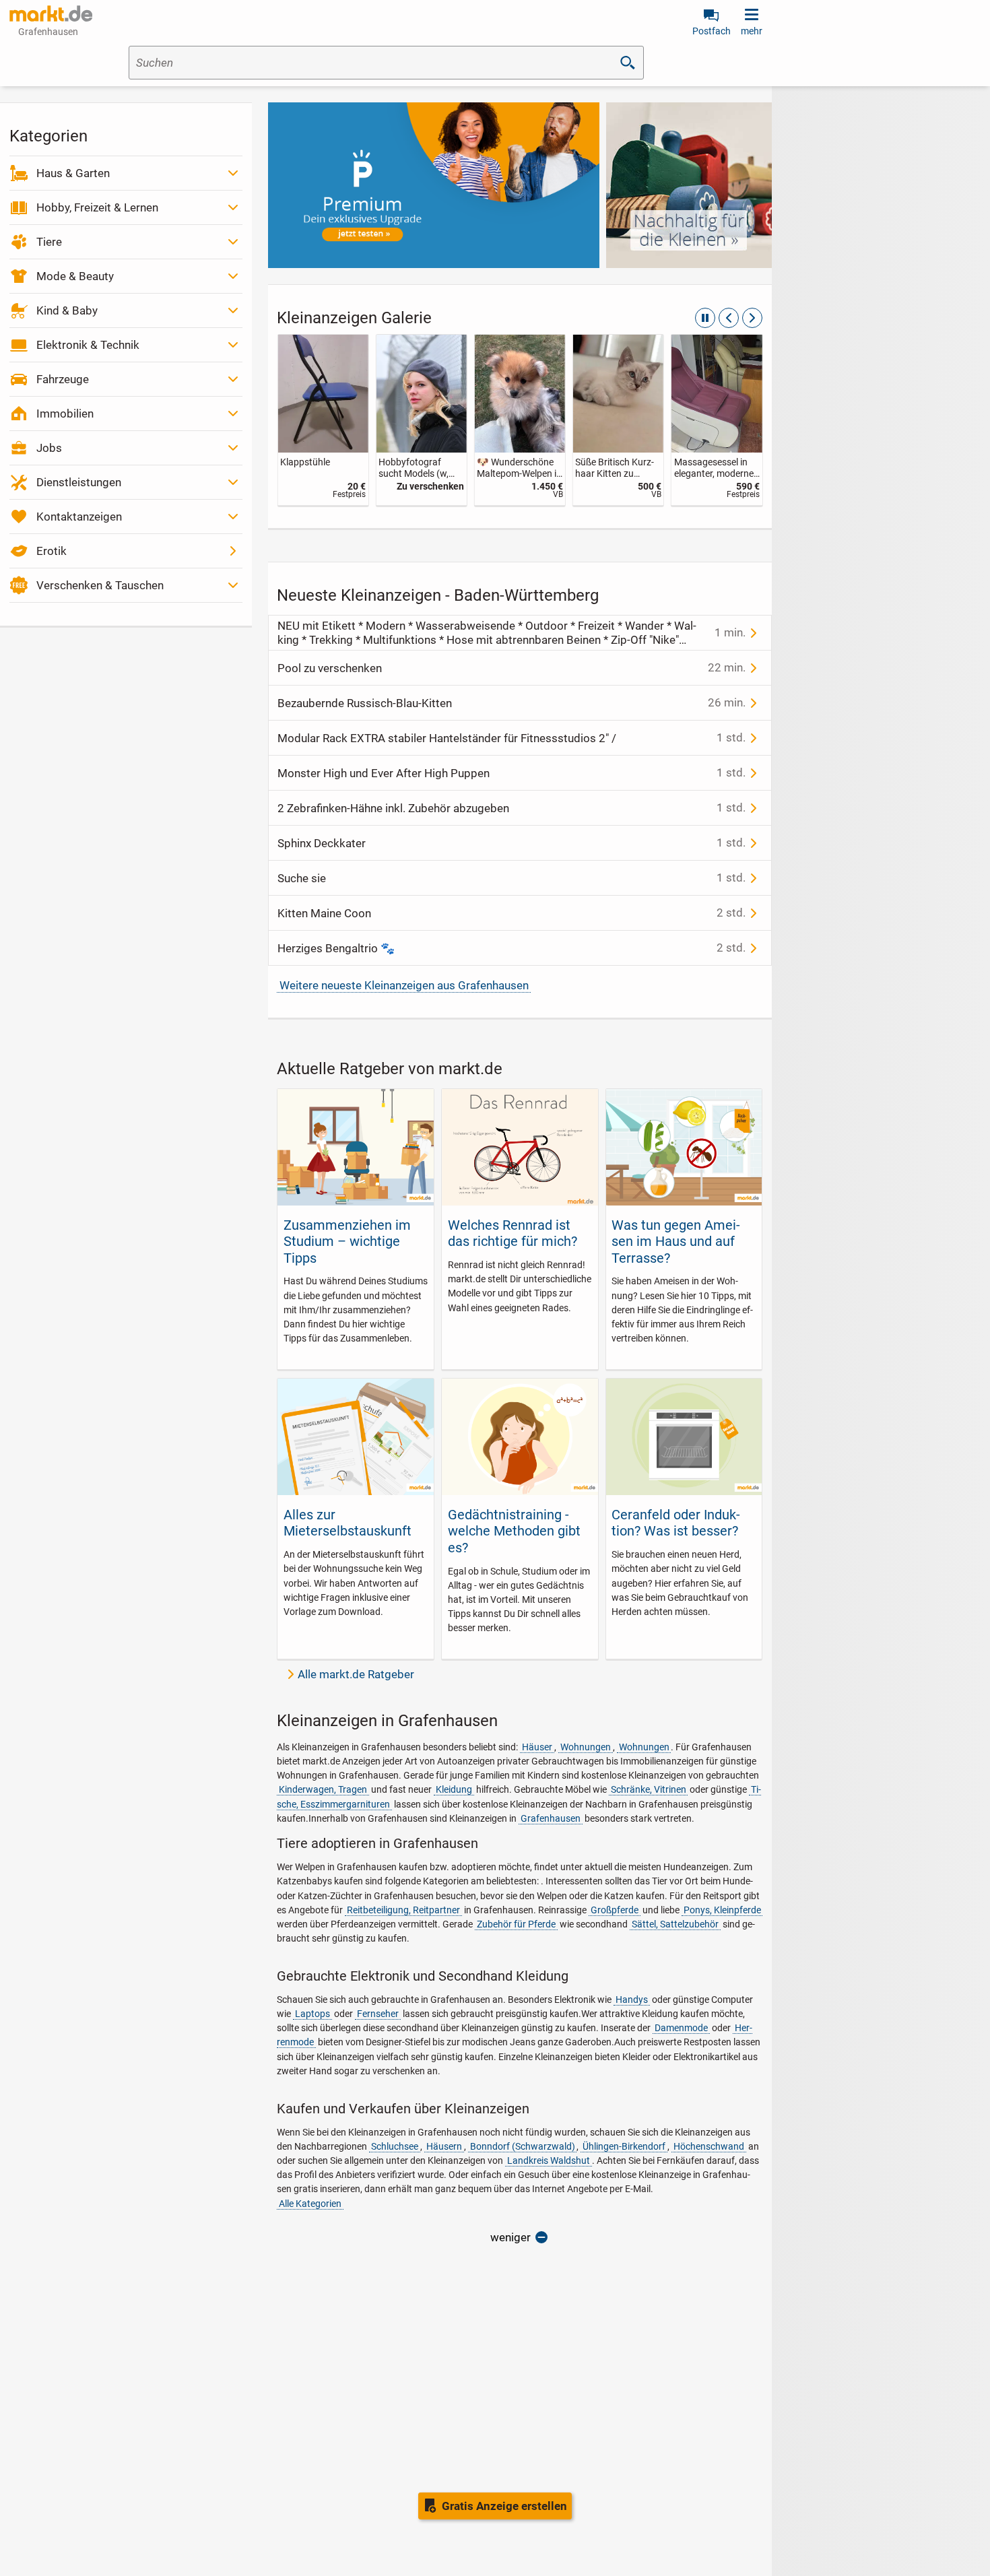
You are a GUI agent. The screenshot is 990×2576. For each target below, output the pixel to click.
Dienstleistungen (79, 482)
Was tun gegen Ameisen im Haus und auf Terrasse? (676, 1242)
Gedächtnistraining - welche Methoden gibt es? (514, 1531)
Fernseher (378, 2014)
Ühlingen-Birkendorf (624, 2146)
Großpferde (615, 1910)
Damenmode (681, 2028)
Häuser (537, 1747)
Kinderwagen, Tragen (323, 1789)
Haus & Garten (73, 173)
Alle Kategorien (310, 2204)
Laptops (312, 2014)
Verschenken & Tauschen (100, 585)
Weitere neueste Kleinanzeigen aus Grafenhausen (404, 985)
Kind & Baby (67, 310)
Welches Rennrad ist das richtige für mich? (513, 1233)
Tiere (49, 242)
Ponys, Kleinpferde (722, 1910)
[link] (323, 420)
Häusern (444, 2146)
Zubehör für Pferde (516, 1924)
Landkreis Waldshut (549, 2160)
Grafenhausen (551, 1818)
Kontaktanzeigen (79, 517)
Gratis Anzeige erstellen (504, 2506)
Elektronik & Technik (88, 345)
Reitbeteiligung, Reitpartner (403, 1910)
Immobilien (65, 414)
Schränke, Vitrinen (649, 1789)
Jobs (49, 448)
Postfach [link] (712, 31)
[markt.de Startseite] (51, 13)
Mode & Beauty (75, 276)
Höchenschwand (709, 2146)
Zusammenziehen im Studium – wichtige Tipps (347, 1242)
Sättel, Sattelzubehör (675, 1924)
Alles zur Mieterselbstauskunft (348, 1523)
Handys (632, 2000)
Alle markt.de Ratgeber (356, 1674)
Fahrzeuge (63, 379)
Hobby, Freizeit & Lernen (97, 207)
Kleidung (454, 1789)
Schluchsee (395, 2146)
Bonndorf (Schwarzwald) (523, 2146)
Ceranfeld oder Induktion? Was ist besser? (676, 1523)
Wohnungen (586, 1747)
